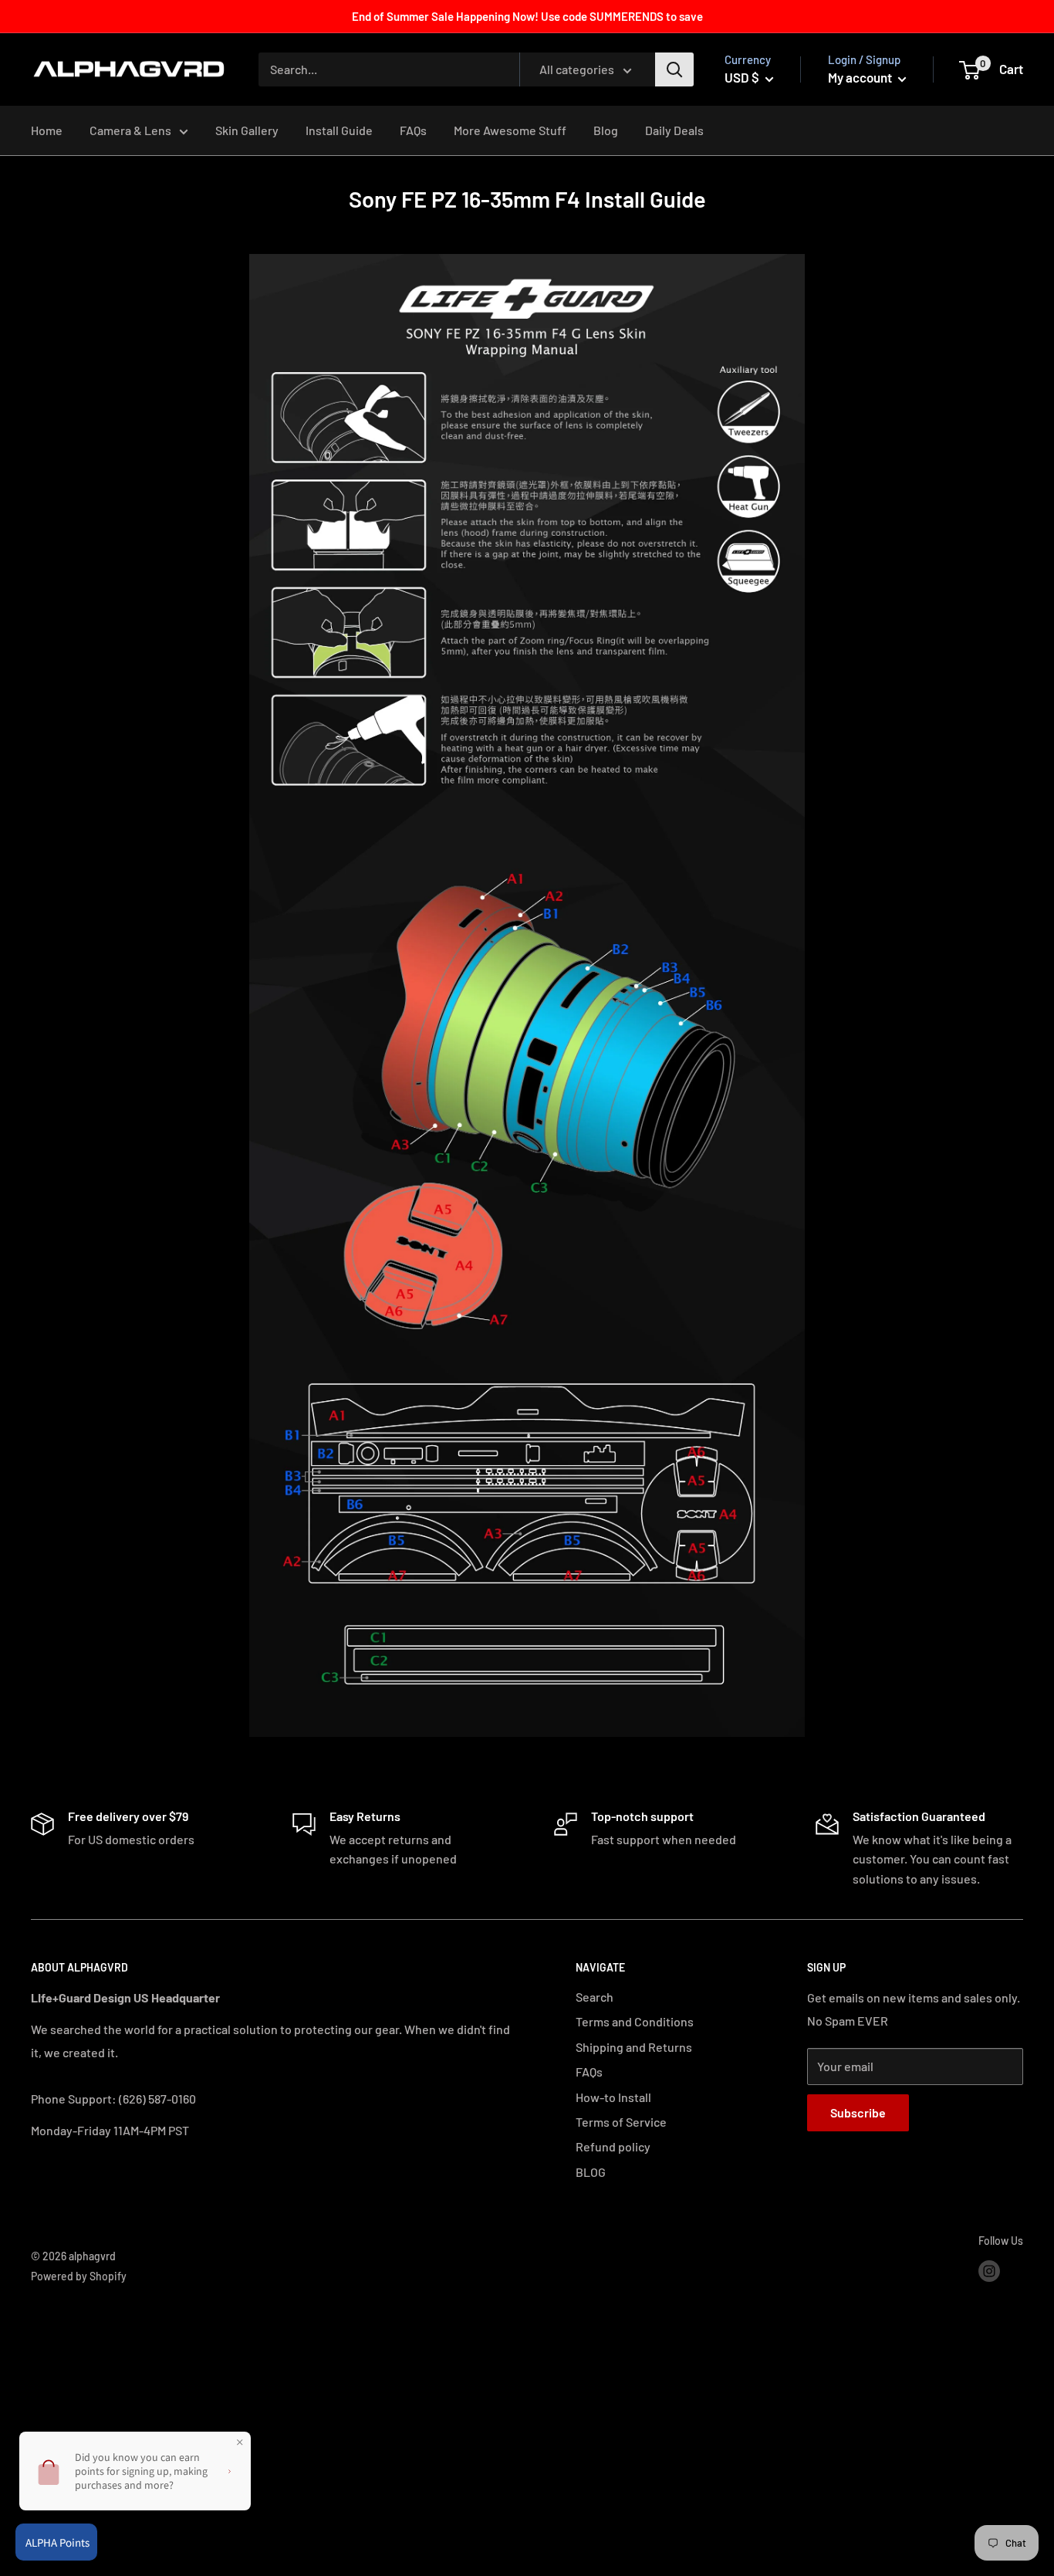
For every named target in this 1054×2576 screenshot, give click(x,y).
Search (595, 1997)
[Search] (674, 69)
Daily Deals (674, 130)
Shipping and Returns (634, 2047)
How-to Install (613, 2097)
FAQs (413, 130)
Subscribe (858, 2112)
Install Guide (339, 130)
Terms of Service (621, 2122)
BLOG (591, 2172)
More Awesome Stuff (510, 130)
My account (861, 77)
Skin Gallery (247, 130)
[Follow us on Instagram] (989, 2271)
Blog (606, 130)
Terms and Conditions (635, 2021)
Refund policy (613, 2146)
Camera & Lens (130, 130)
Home (47, 130)
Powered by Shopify (79, 2276)
